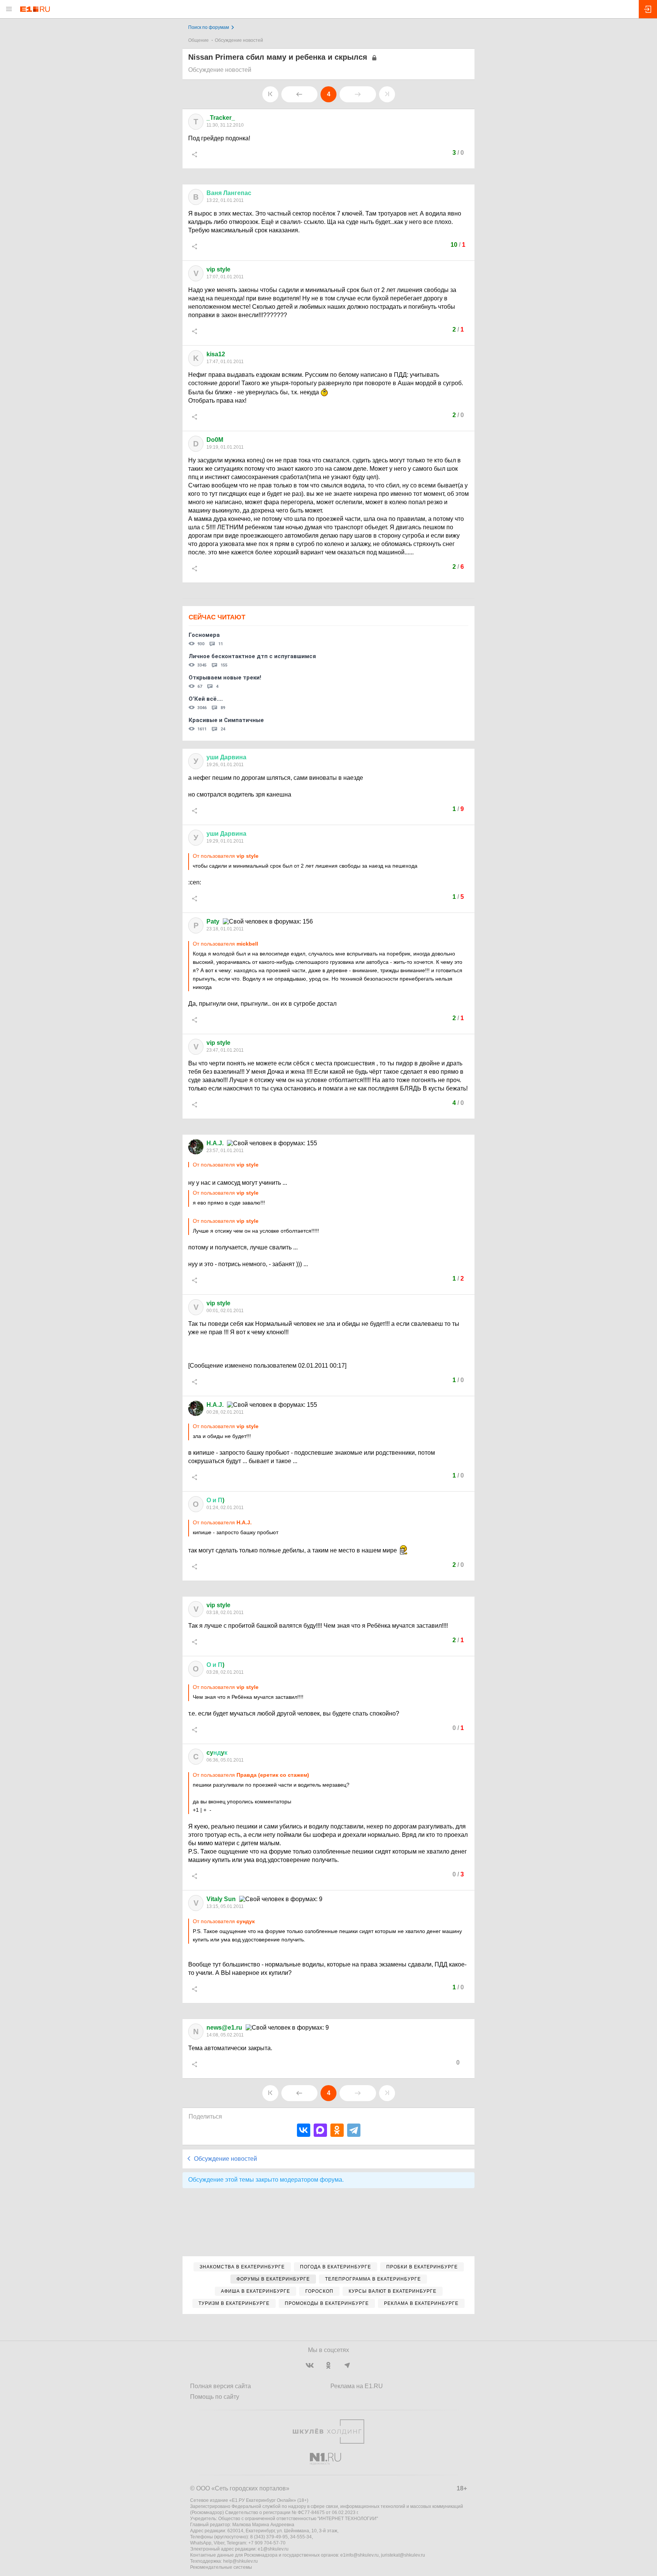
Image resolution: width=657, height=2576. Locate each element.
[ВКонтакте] (304, 2130)
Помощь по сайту (215, 2397)
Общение (198, 40)
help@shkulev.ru (240, 2561)
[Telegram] (354, 2130)
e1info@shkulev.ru (359, 2555)
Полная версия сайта (221, 2386)
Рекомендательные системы (221, 2567)
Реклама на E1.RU (357, 2386)
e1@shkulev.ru (273, 2549)
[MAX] (320, 2130)
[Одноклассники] (337, 2130)
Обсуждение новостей (239, 40)
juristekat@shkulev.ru (403, 2555)
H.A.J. (215, 1143)
